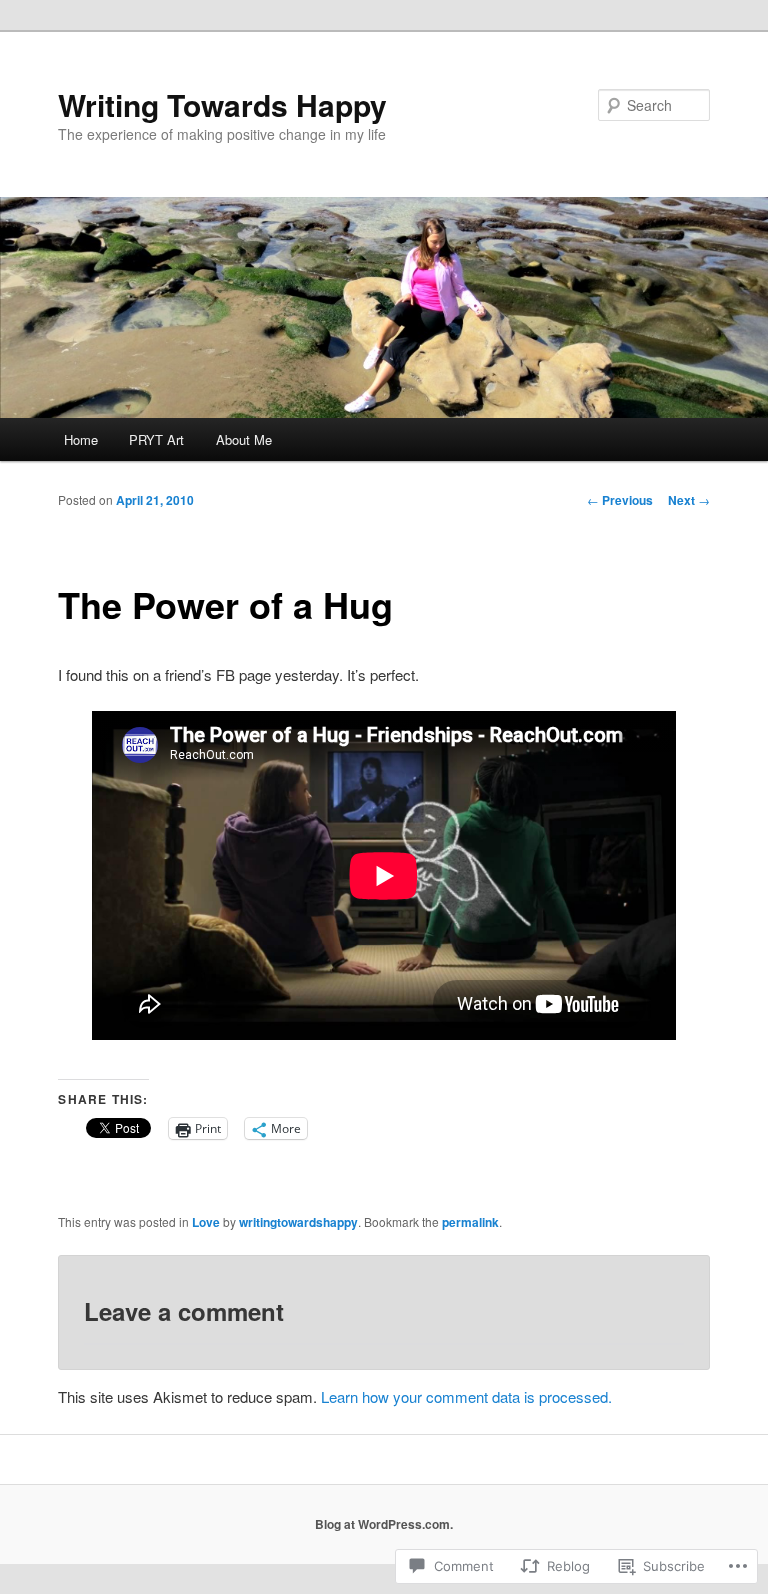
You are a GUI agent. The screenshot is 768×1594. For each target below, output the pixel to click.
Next (689, 500)
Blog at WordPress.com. (384, 1524)
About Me (244, 439)
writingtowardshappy (298, 1222)
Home (81, 439)
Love (206, 1222)
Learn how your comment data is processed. (466, 1396)
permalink (470, 1222)
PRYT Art (156, 439)
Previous (620, 500)
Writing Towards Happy (222, 104)
